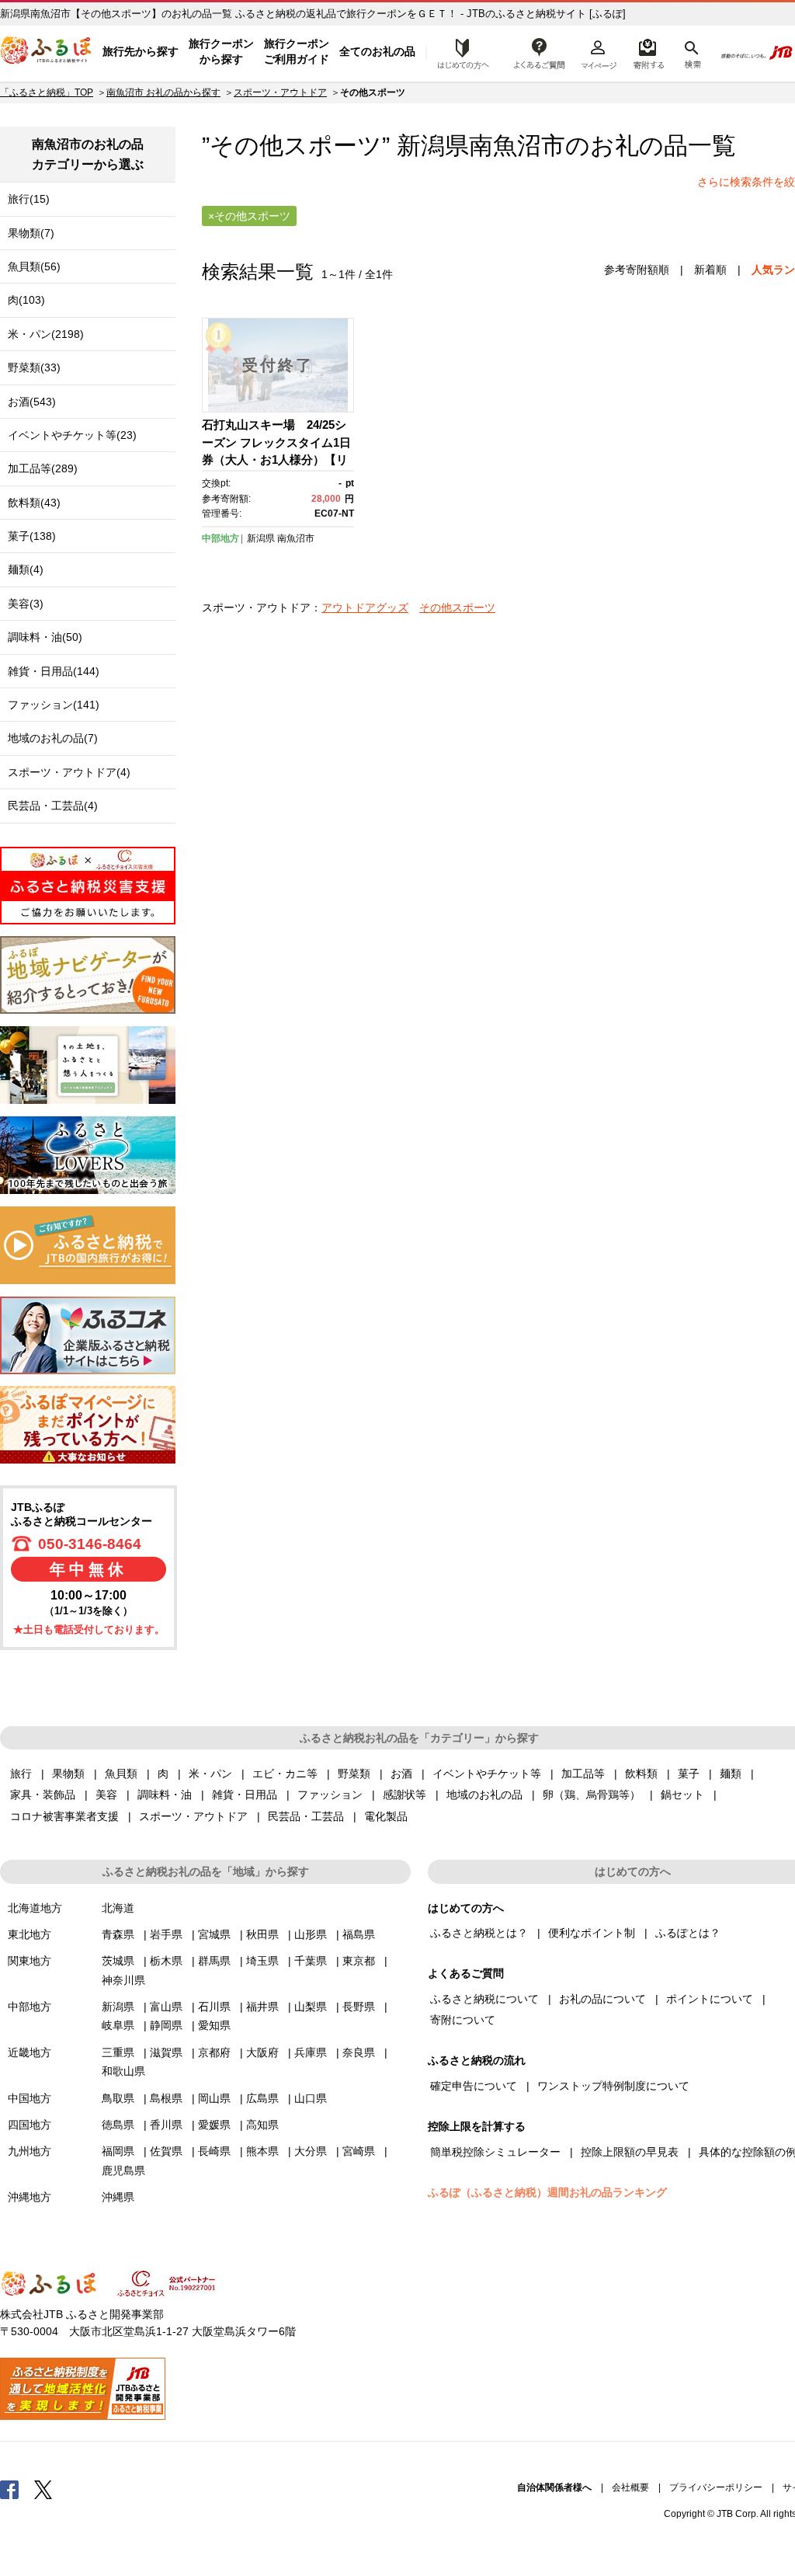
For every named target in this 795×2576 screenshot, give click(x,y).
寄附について (463, 2020)
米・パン (210, 1774)
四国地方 (30, 2125)
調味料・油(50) (45, 637)
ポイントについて (710, 1999)
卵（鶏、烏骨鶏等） (592, 1794)
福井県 (262, 2007)
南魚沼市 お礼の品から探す (163, 92)
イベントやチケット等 (487, 1774)
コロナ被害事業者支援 (64, 1816)
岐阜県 (118, 2025)
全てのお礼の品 (377, 51)
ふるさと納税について (484, 1999)
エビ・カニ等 (285, 1774)
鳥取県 (118, 2098)
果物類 (68, 1774)
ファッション (330, 1794)
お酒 (401, 1774)
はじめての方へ (459, 52)
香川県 (166, 2125)
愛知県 (214, 2025)
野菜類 (354, 1774)
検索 (691, 52)
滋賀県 (166, 2052)
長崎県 (214, 2151)
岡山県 (214, 2098)
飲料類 (641, 1774)
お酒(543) (32, 402)
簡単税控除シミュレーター (495, 2152)
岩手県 (166, 1934)
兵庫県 (311, 2052)
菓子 (689, 1774)
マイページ (599, 52)
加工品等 (583, 1774)
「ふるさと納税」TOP (47, 92)
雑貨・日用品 (245, 1794)
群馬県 (214, 1961)
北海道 (118, 1908)
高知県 (262, 2125)
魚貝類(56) (34, 266)
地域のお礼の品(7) (53, 738)
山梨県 (311, 2007)
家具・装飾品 (43, 1794)
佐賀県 (166, 2151)
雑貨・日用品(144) (54, 671)
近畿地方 (30, 2052)
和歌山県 (123, 2071)
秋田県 (262, 1934)
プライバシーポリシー (716, 2487)
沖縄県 (118, 2197)
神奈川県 (123, 1980)
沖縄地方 (30, 2197)
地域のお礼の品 (484, 1794)
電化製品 (386, 1816)
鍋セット (682, 1794)
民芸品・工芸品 (306, 1816)
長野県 (359, 2007)
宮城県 (214, 1934)
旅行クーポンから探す (221, 51)
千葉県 (311, 1961)
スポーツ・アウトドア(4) (69, 772)
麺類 (731, 1774)
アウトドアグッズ (365, 607)
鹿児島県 (123, 2170)
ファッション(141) (54, 705)
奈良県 (359, 2052)
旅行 (21, 1774)
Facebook (9, 2489)
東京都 (359, 1961)
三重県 (118, 2052)
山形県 (311, 1934)
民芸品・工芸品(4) (53, 806)
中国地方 (30, 2098)
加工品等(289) (43, 468)
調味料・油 (165, 1794)
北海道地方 (35, 1908)
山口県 (311, 2098)
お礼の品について (602, 1999)
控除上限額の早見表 (630, 2152)
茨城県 (118, 1961)
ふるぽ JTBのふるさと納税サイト (47, 52)
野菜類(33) (34, 367)
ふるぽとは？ (688, 1933)
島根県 (166, 2098)
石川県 (214, 2007)
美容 (106, 1794)
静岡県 (166, 2025)
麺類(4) (26, 569)
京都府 (214, 2052)
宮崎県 (359, 2151)
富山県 (166, 2007)
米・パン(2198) (46, 334)
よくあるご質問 (540, 52)
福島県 (359, 1934)
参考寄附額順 (637, 270)
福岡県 (118, 2151)
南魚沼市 (517, 146)
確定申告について (474, 2086)
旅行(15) (29, 199)
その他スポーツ (457, 607)
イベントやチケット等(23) (72, 435)
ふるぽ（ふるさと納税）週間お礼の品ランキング (547, 2192)
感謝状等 (404, 1794)
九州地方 (30, 2151)
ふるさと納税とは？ (479, 1933)
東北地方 (30, 1934)
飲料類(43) (34, 503)
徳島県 (118, 2125)
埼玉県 (262, 1961)
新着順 (710, 270)
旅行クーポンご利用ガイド (297, 51)
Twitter (43, 2489)
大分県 (311, 2151)
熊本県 (262, 2151)
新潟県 (261, 538)
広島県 (262, 2098)
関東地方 (30, 1961)
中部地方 (220, 538)
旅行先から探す (141, 51)
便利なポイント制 (592, 1933)
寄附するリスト (648, 52)
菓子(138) (32, 536)
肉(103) (26, 300)
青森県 (118, 1934)
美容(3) (26, 604)
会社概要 (630, 2487)
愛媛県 (214, 2125)
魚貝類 (121, 1774)
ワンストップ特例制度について (613, 2086)
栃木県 (166, 1961)
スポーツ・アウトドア (280, 92)
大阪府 (262, 2052)
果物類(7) (31, 233)
